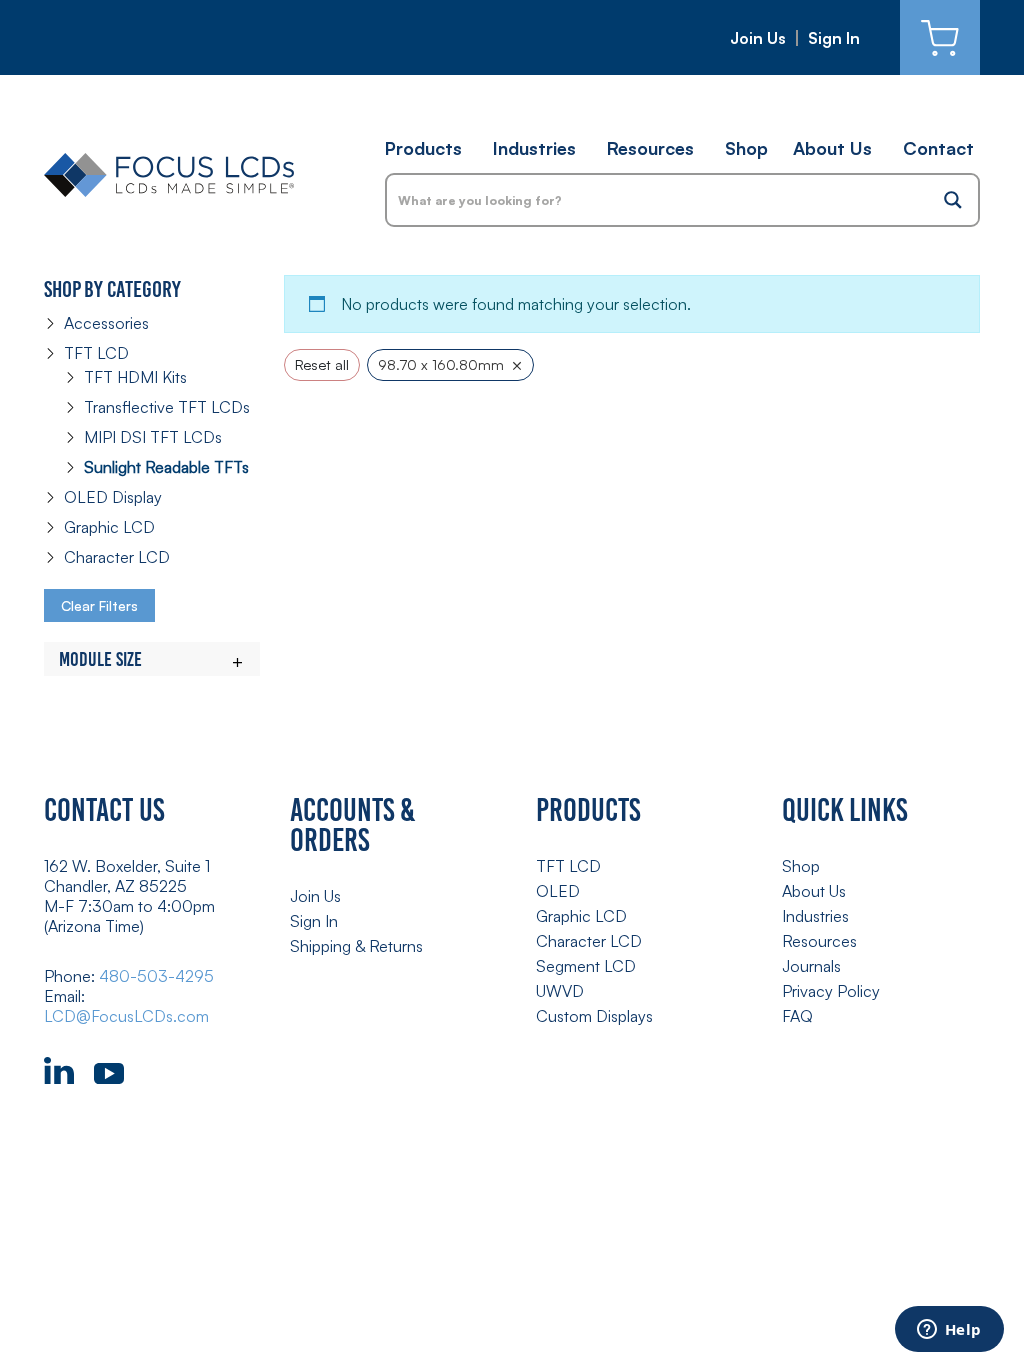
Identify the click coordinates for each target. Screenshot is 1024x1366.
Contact (938, 148)
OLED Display (113, 497)
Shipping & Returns (356, 946)
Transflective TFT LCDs (167, 407)
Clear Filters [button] (99, 605)
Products (423, 148)
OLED (558, 891)
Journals (811, 966)
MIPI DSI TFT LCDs (153, 437)
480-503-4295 (156, 976)
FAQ (797, 1016)
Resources (650, 148)
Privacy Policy (831, 991)
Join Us (758, 38)
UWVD (560, 991)
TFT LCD (96, 353)
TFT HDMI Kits (135, 377)
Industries (534, 148)
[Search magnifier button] (953, 200)
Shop (746, 148)
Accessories (106, 323)
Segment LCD (586, 966)
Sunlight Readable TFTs (166, 467)
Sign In (834, 38)
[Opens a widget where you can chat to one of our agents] (949, 1331)
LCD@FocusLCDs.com (126, 1016)
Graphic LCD (109, 527)
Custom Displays (594, 1016)
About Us (832, 148)
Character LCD (117, 557)
